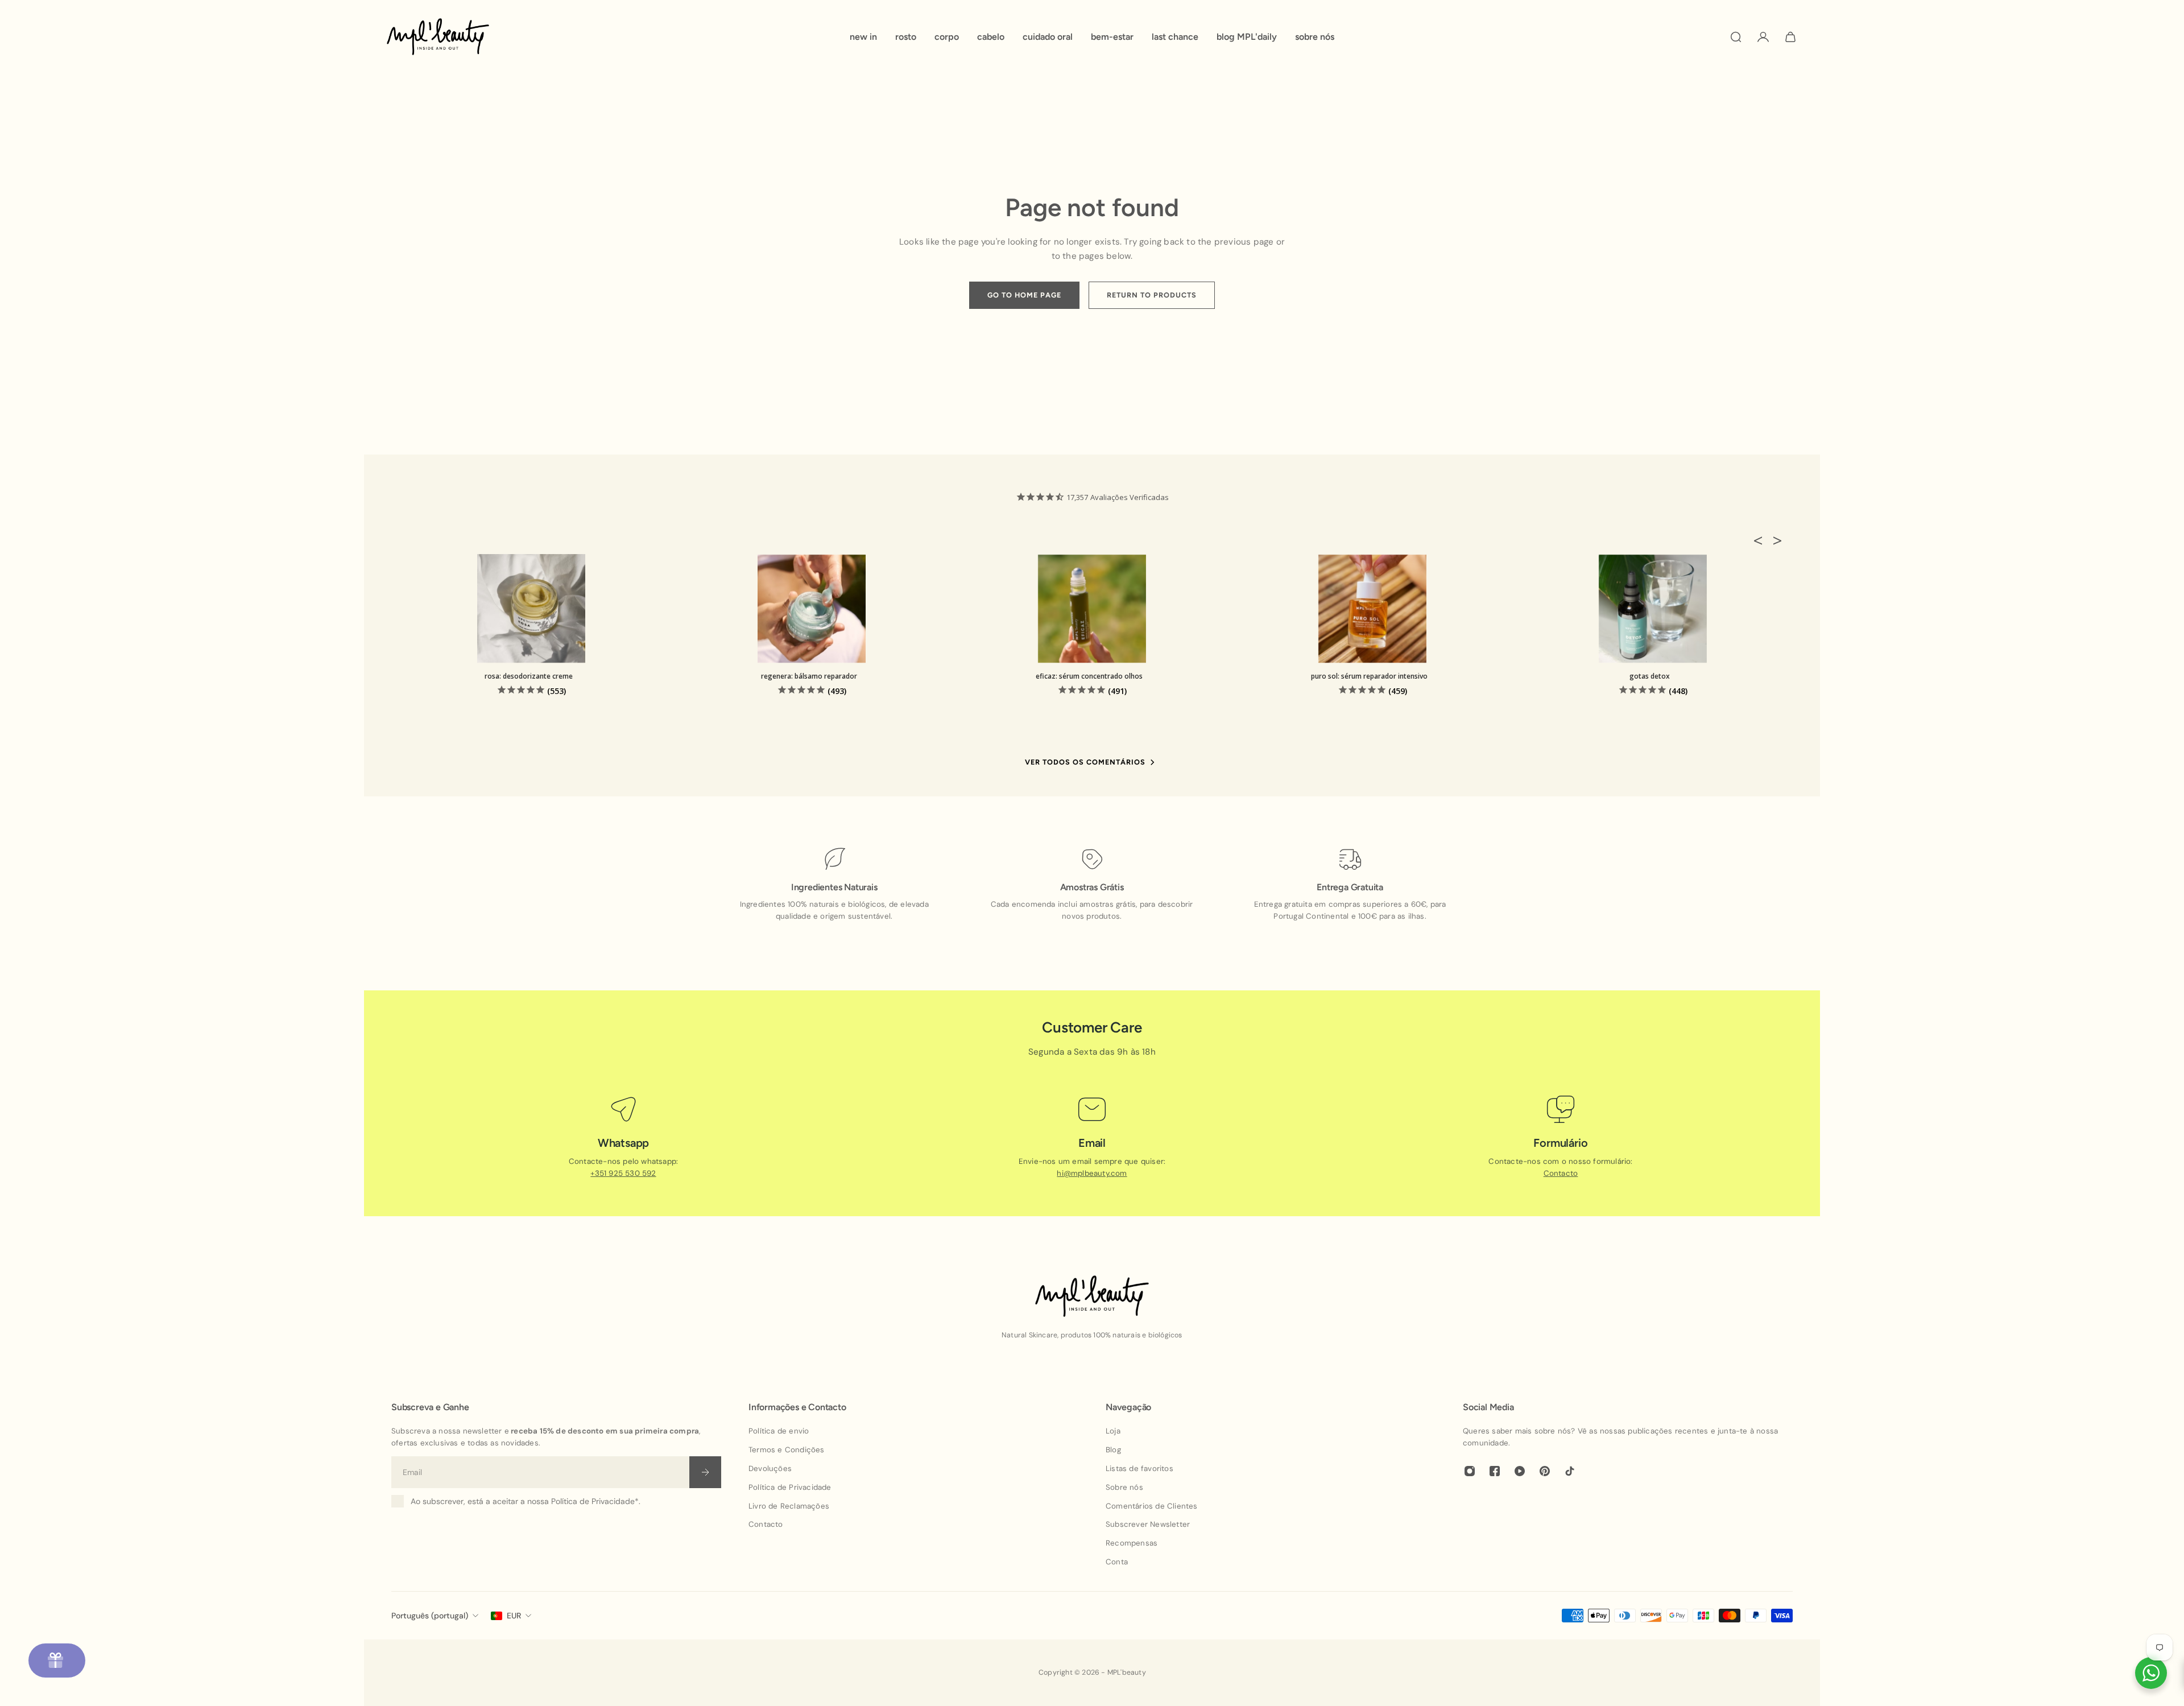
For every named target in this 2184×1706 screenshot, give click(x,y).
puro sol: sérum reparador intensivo (1369, 676)
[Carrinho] (1790, 37)
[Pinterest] (1545, 1471)
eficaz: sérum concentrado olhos (1089, 676)
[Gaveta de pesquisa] (1736, 37)
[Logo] (438, 37)
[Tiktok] (1570, 1471)
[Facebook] (1495, 1471)
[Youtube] (1520, 1471)
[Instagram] (1470, 1471)
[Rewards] (57, 1660)
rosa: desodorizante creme (529, 676)
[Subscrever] (705, 1472)
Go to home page (1024, 295)
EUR (514, 1616)
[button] (1761, 540)
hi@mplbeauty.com (1092, 1173)
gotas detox (1650, 676)
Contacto (1561, 1173)
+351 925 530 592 (623, 1173)
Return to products (1152, 295)
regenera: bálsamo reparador (809, 676)
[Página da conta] (1763, 37)
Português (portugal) (430, 1616)
